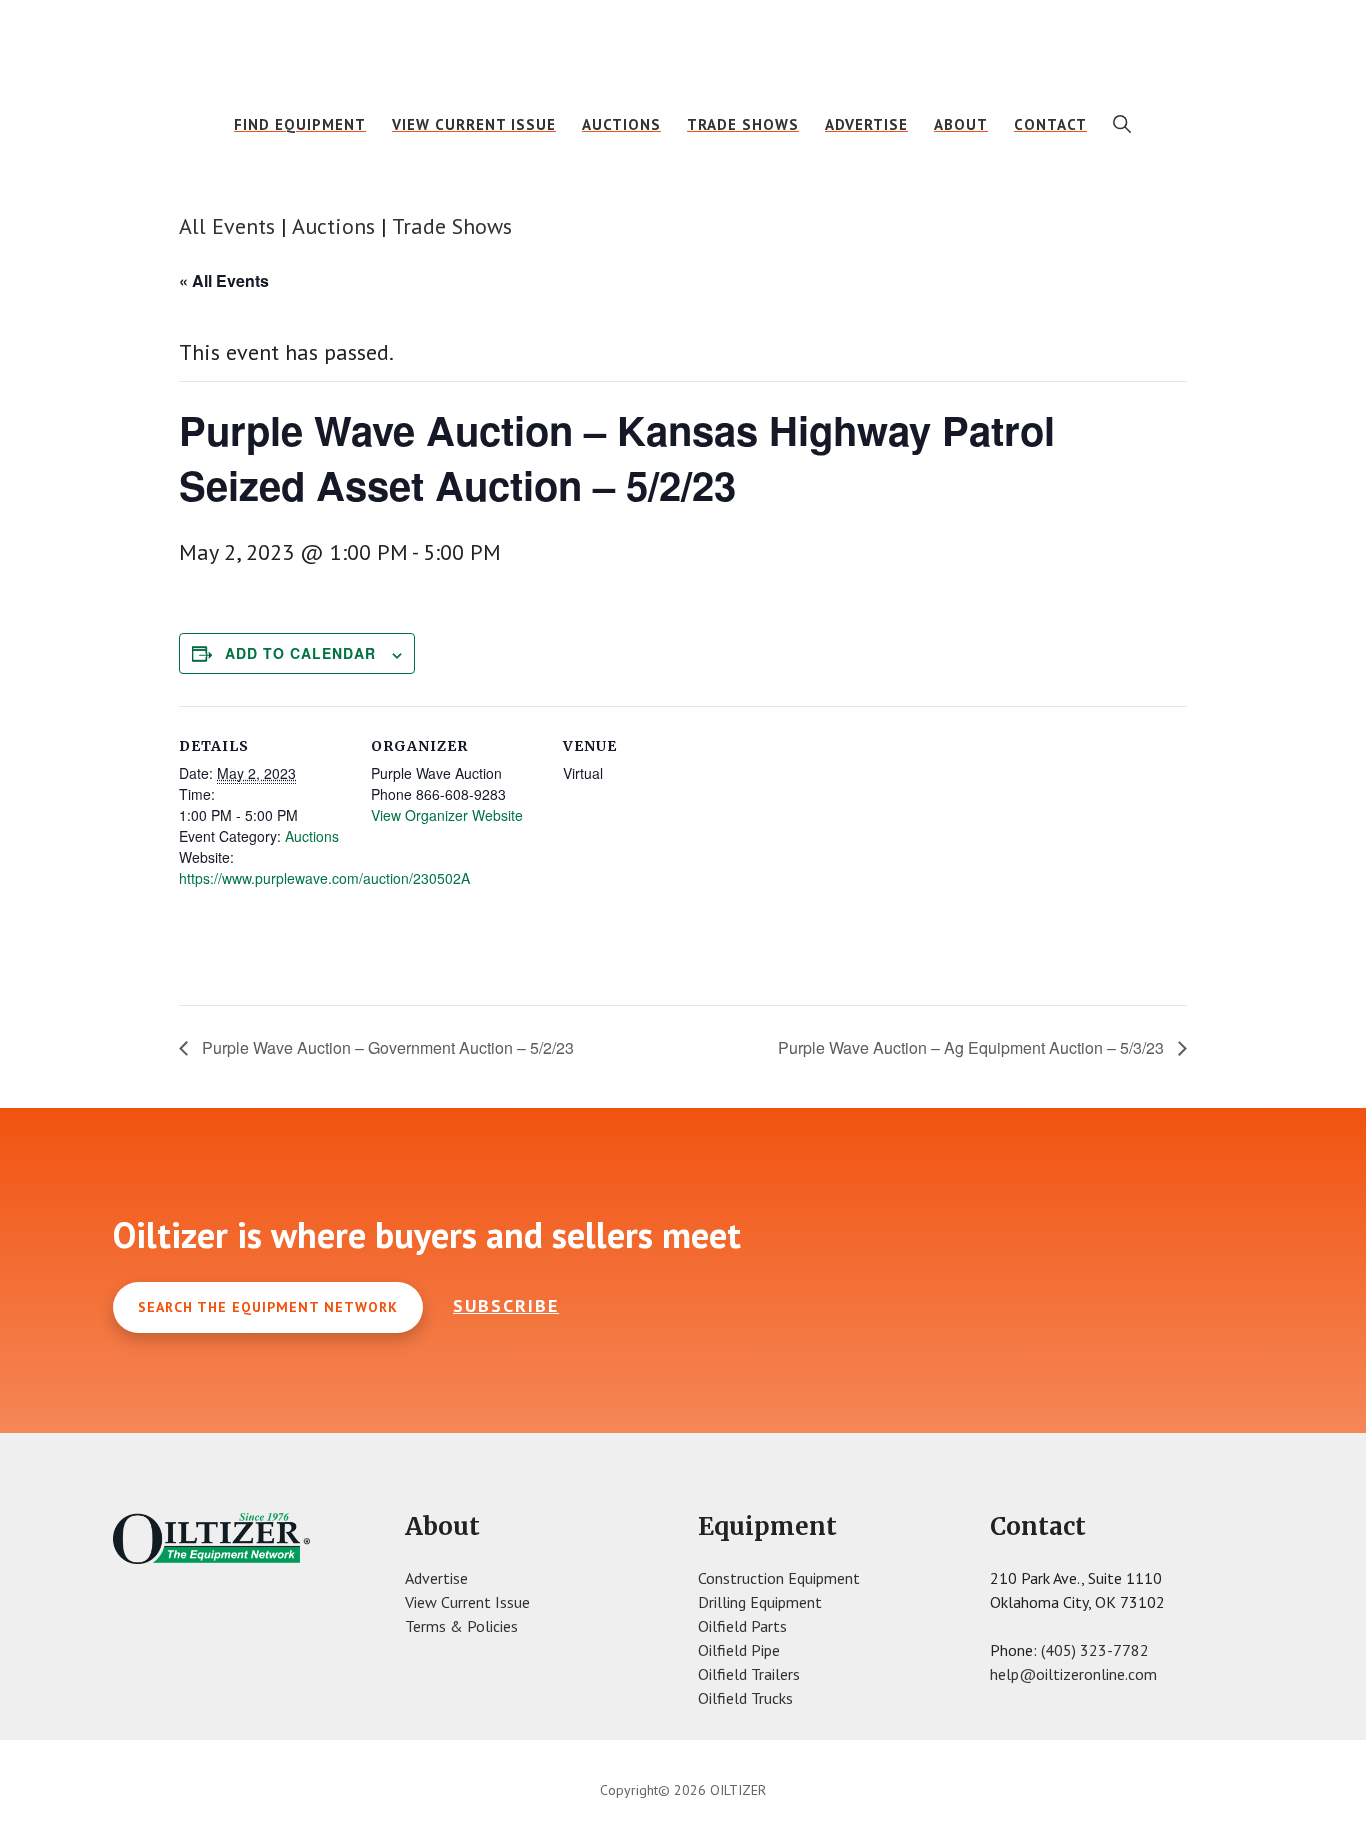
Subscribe (506, 1305)
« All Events (224, 280)
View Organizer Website (447, 815)
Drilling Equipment (760, 1602)
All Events (227, 226)
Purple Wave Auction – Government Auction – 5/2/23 (386, 1047)
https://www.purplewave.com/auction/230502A (324, 878)
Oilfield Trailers (749, 1674)
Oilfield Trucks (745, 1698)
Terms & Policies (461, 1626)
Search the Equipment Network (268, 1307)
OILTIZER (683, 45)
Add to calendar (300, 653)
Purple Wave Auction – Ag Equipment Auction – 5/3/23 (973, 1047)
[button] (1122, 124)
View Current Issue (467, 1602)
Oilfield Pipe (739, 1650)
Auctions (333, 226)
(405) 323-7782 (1095, 1650)
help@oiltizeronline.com (1073, 1674)
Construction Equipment (779, 1578)
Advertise (436, 1578)
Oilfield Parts (742, 1626)
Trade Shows (452, 226)
